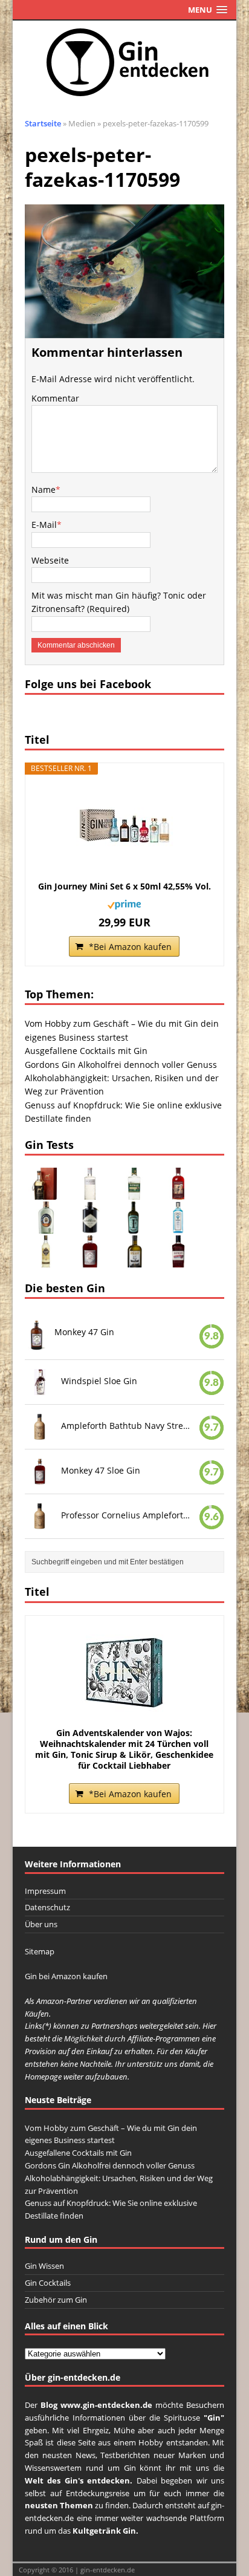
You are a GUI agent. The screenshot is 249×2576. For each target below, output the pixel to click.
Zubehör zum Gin (56, 2300)
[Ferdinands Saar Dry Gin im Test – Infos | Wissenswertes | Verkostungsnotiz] (134, 1227)
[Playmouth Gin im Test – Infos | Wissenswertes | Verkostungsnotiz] (46, 1227)
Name (44, 490)
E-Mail (44, 525)
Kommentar (55, 398)
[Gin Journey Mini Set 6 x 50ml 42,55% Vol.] (125, 827)
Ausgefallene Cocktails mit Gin (86, 1051)
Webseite (50, 560)
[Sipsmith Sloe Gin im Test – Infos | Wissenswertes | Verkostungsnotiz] (178, 1193)
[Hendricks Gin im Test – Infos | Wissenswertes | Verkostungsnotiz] (90, 1227)
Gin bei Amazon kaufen (66, 1976)
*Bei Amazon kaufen (130, 947)
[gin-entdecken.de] (125, 63)
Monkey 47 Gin (84, 1332)
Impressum (45, 1891)
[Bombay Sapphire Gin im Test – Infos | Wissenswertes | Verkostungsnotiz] (178, 1227)
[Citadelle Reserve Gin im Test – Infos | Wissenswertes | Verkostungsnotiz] (46, 1260)
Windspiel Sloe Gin (99, 1381)
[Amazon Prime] (124, 902)
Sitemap (40, 1951)
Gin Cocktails (48, 2283)
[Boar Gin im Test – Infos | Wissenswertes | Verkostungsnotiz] (134, 1260)
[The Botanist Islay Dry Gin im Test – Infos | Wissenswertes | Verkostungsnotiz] (90, 1193)
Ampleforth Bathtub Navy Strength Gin (127, 1426)
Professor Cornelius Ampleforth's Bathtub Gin (127, 1515)
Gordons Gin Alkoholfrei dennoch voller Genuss (121, 1065)
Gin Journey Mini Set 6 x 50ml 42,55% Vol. (124, 886)
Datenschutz (47, 1907)
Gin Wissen (44, 2266)
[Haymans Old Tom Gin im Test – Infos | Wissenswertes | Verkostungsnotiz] (134, 1193)
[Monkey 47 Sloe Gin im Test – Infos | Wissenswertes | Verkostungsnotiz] (90, 1260)
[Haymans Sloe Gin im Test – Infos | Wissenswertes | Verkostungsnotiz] (178, 1260)
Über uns (41, 1924)
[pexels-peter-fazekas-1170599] (125, 330)
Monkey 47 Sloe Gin (101, 1470)
